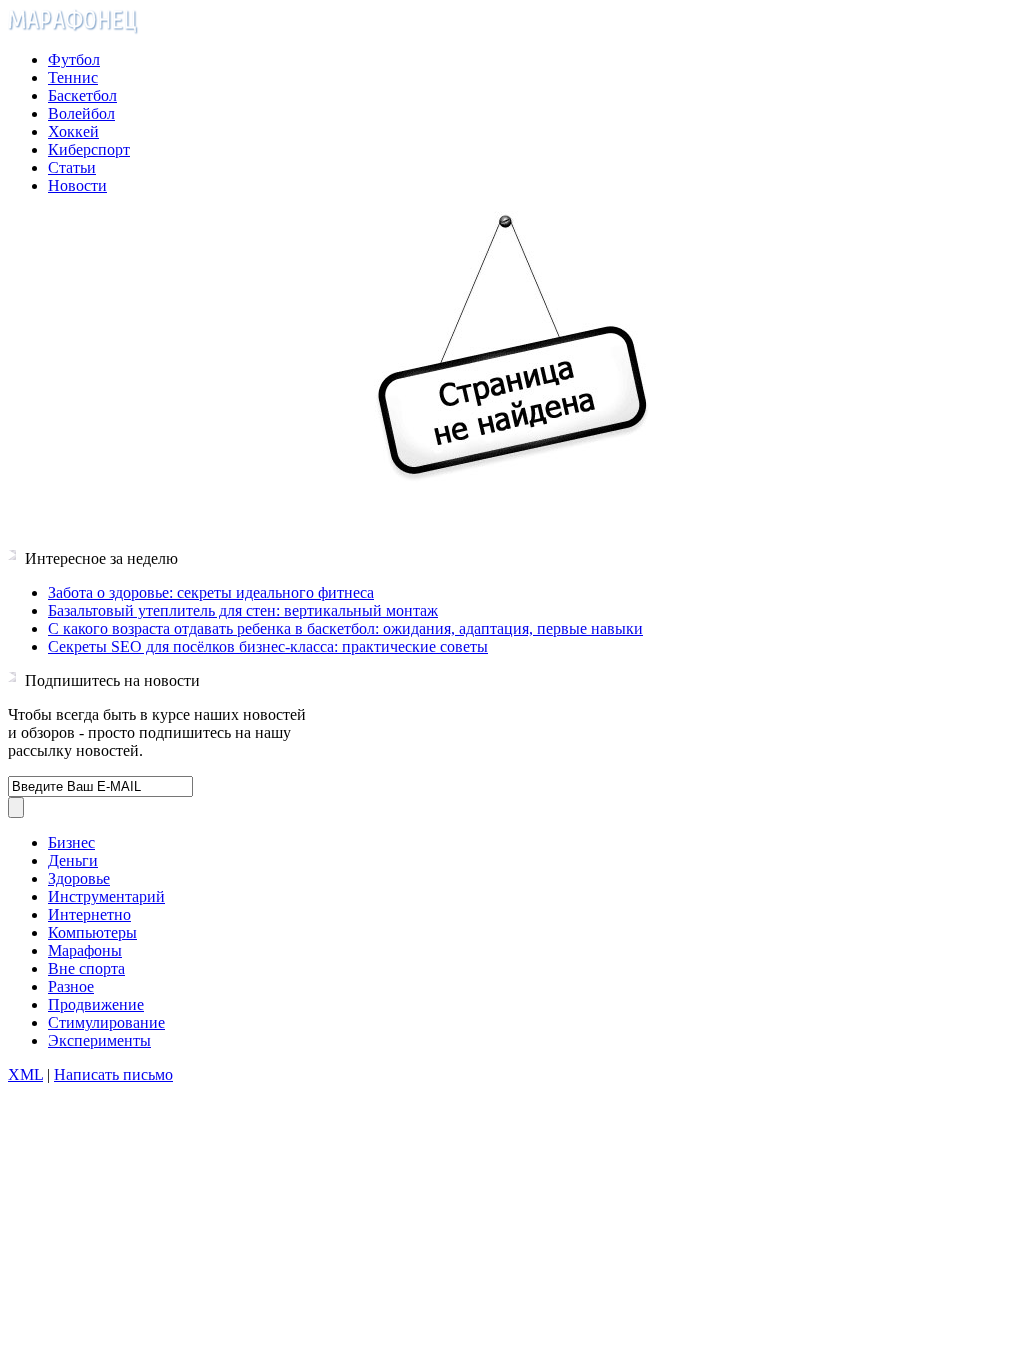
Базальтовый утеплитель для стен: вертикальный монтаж (243, 610)
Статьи (72, 167)
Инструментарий (106, 896)
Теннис (73, 77)
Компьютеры (92, 932)
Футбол (74, 59)
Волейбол (81, 113)
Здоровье (79, 878)
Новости (77, 185)
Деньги (73, 860)
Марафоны (85, 950)
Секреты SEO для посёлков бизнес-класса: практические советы (268, 646)
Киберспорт (89, 149)
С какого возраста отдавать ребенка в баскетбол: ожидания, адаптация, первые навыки (345, 628)
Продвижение (96, 1004)
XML (25, 1074)
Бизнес (71, 842)
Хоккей (73, 131)
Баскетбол (82, 95)
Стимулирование (106, 1022)
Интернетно (89, 914)
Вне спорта (86, 968)
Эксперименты (99, 1040)
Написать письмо (113, 1074)
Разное (71, 986)
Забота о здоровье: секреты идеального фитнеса (211, 592)
